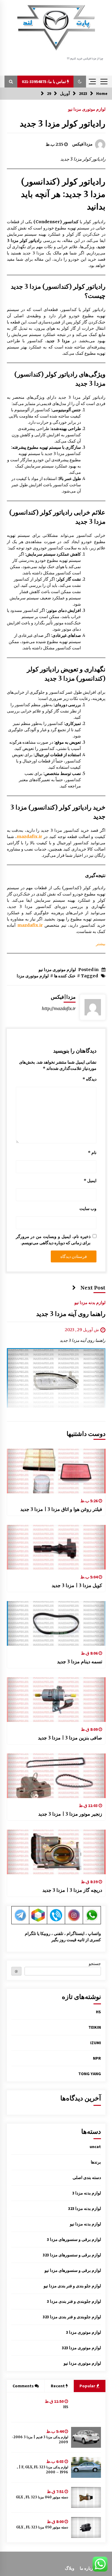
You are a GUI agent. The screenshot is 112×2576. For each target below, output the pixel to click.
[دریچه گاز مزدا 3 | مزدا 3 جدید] (56, 1852)
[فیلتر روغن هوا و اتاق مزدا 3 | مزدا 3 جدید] (56, 1471)
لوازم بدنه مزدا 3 (87, 2193)
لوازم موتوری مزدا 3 (83, 2332)
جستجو (95, 1964)
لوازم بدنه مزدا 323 (85, 2208)
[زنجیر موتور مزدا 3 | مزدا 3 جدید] (56, 1776)
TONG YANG (90, 2074)
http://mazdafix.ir (59, 1009)
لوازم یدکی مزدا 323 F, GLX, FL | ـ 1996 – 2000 (43, 2470)
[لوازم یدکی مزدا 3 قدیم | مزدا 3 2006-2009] (86, 2437)
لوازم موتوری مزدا (33, 976)
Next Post (93, 1288)
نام (92, 1153)
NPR (97, 2058)
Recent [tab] (58, 2386)
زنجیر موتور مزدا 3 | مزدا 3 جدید (70, 1814)
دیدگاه (89, 1079)
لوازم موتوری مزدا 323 (81, 2348)
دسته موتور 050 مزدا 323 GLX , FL (42, 2527)
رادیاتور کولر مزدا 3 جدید (63, 124)
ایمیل (90, 1181)
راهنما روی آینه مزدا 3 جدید (71, 1314)
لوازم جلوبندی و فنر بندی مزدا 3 (74, 2301)
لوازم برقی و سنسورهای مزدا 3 (74, 2239)
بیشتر (101, 944)
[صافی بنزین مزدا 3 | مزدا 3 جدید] (56, 1700)
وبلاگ (70, 2568)
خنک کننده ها (65, 976)
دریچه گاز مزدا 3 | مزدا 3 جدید (72, 1890)
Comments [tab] (23, 2386)
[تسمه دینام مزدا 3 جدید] (56, 1623)
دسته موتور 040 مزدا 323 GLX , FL (42, 2497)
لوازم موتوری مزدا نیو (87, 109)
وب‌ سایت (88, 1209)
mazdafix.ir (29, 837)
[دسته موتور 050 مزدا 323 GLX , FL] (86, 2527)
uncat (95, 2147)
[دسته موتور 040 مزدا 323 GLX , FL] (86, 2497)
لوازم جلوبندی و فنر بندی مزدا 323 (72, 2317)
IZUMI (96, 2043)
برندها (96, 2162)
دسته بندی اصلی (87, 2178)
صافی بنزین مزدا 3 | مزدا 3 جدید (70, 1738)
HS (98, 2012)
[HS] (86, 2407)
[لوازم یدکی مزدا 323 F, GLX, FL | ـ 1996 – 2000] (86, 2467)
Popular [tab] (88, 2386)
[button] (80, 82)
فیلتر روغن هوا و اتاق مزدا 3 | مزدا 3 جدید (61, 1509)
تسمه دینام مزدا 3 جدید (80, 1661)
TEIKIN (95, 2027)
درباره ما (87, 2568)
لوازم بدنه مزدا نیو (90, 1303)
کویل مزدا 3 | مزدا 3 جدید (77, 1585)
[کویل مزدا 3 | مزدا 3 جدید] (56, 1547)
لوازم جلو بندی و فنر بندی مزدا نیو (72, 2286)
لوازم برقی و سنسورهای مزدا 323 (72, 2255)
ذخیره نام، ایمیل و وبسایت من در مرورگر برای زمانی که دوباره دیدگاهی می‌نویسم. (53, 1240)
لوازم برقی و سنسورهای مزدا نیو (73, 2270)
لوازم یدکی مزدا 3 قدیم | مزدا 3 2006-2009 (40, 2440)
